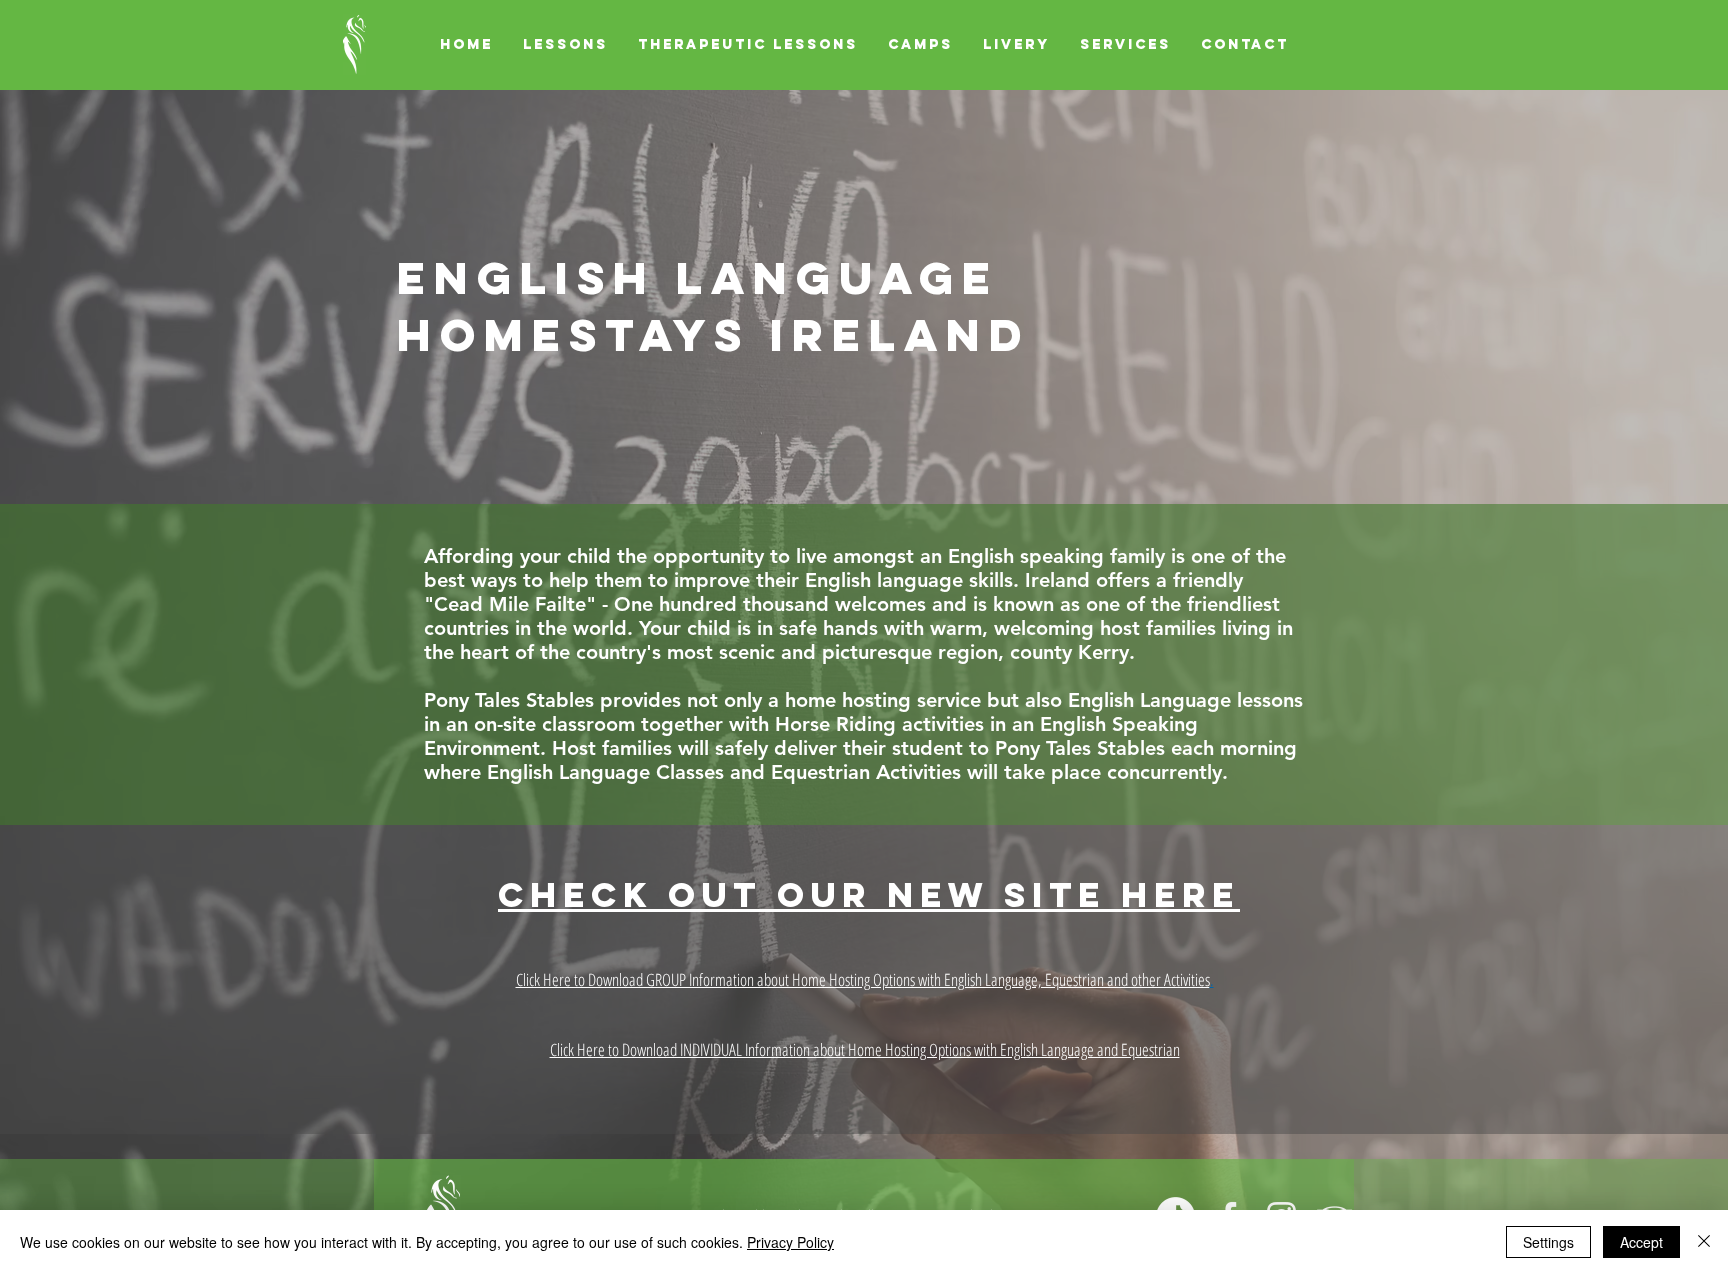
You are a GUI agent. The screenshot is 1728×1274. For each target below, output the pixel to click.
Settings (1548, 1242)
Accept (1641, 1242)
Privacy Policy (790, 1242)
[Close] (1704, 1242)
